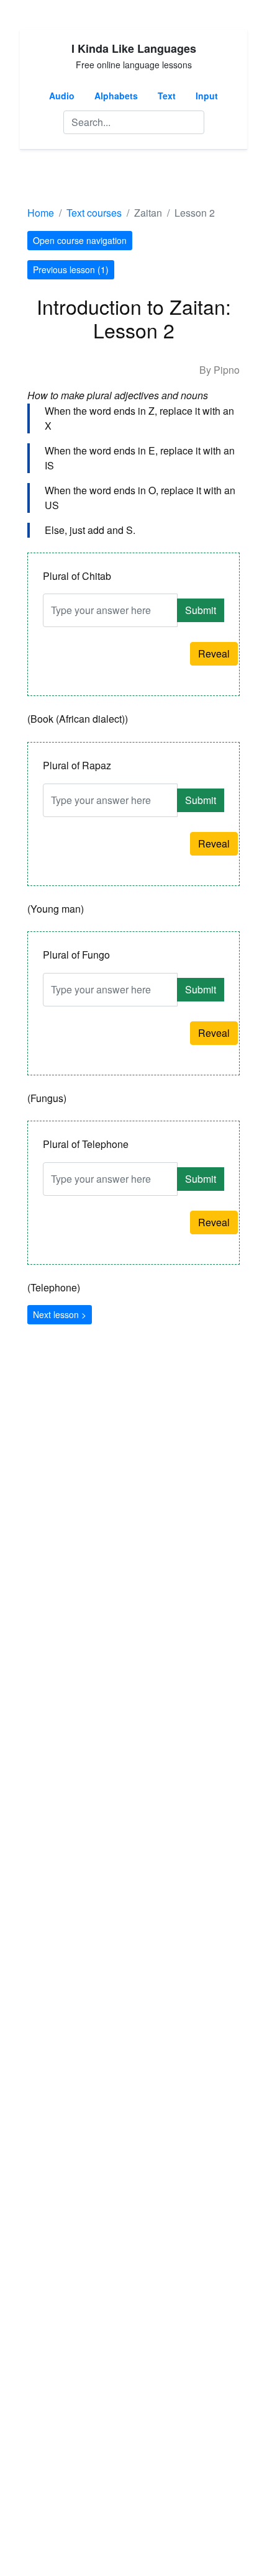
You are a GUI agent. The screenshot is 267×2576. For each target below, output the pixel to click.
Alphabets (116, 96)
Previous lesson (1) (71, 269)
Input (207, 96)
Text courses (94, 213)
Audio (62, 96)
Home (41, 213)
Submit (201, 610)
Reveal (214, 653)
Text (167, 96)
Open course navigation (80, 240)
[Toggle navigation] (45, 177)
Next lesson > (60, 1314)
